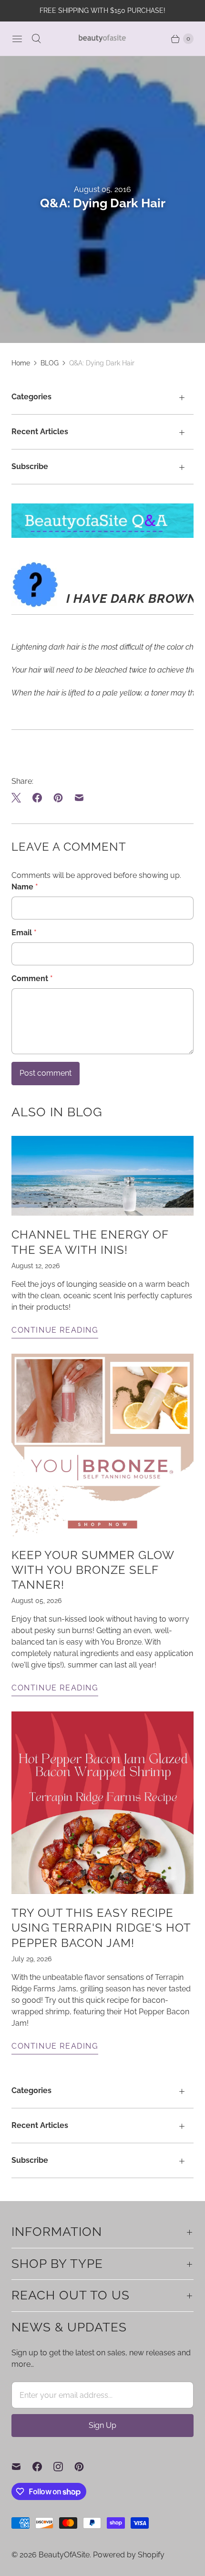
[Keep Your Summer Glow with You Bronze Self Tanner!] (102, 1445)
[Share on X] (19, 798)
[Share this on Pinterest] (58, 798)
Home (21, 363)
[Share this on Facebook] (37, 798)
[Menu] (17, 39)
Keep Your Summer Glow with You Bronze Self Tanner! (93, 1570)
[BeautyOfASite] (102, 38)
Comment (32, 978)
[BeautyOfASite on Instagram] (64, 2467)
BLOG (50, 363)
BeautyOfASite (64, 2555)
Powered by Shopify (129, 2555)
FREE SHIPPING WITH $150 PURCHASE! (102, 11)
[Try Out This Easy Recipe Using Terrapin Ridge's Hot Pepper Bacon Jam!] (102, 1803)
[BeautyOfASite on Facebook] (43, 2467)
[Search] (36, 39)
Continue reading (55, 1330)
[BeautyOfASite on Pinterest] (85, 2467)
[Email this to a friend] (79, 798)
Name (25, 887)
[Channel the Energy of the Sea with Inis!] (102, 1176)
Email (24, 933)
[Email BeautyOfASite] (22, 2467)
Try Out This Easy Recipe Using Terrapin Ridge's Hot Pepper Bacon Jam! (101, 1928)
